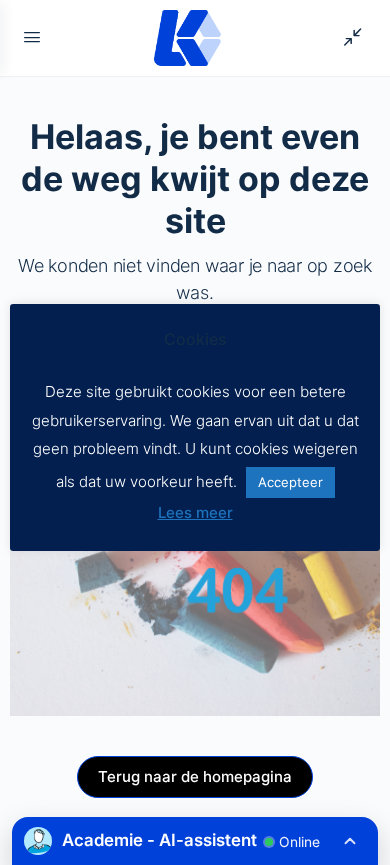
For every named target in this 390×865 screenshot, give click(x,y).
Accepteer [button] (290, 482)
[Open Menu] (32, 36)
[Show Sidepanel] (348, 38)
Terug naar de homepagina (195, 776)
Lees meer (195, 512)
